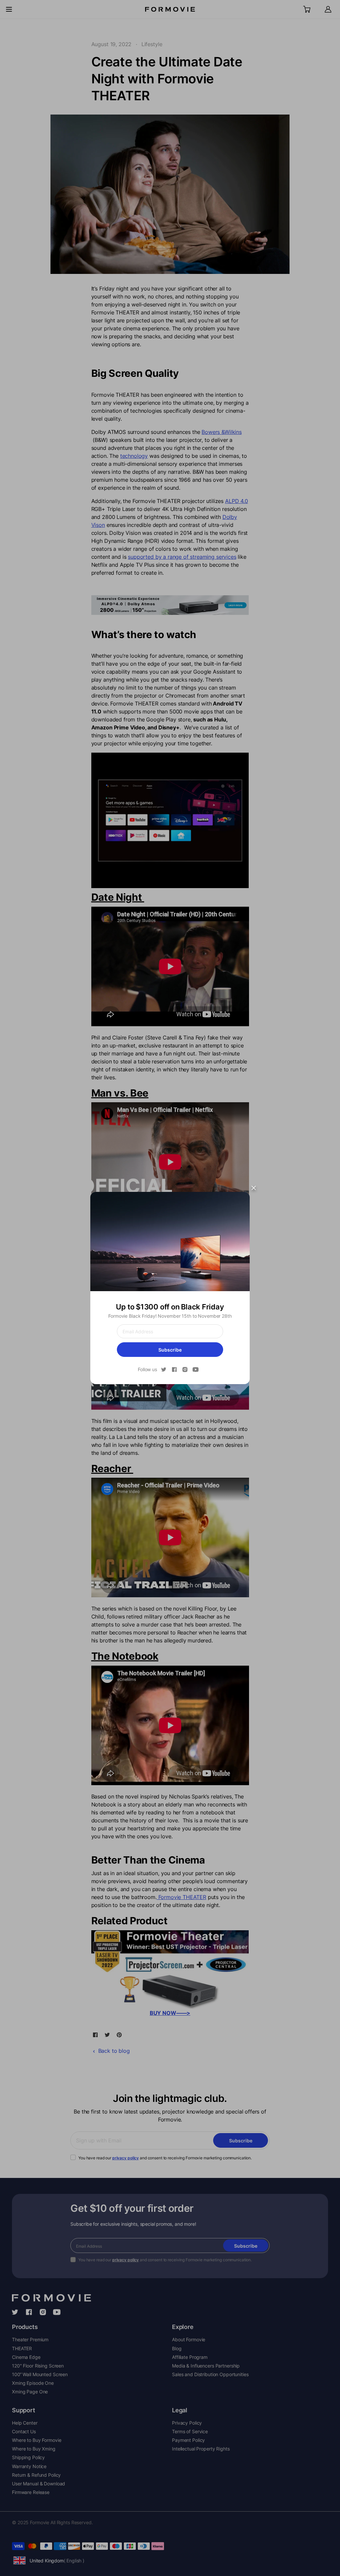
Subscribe (170, 1350)
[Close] (254, 1188)
